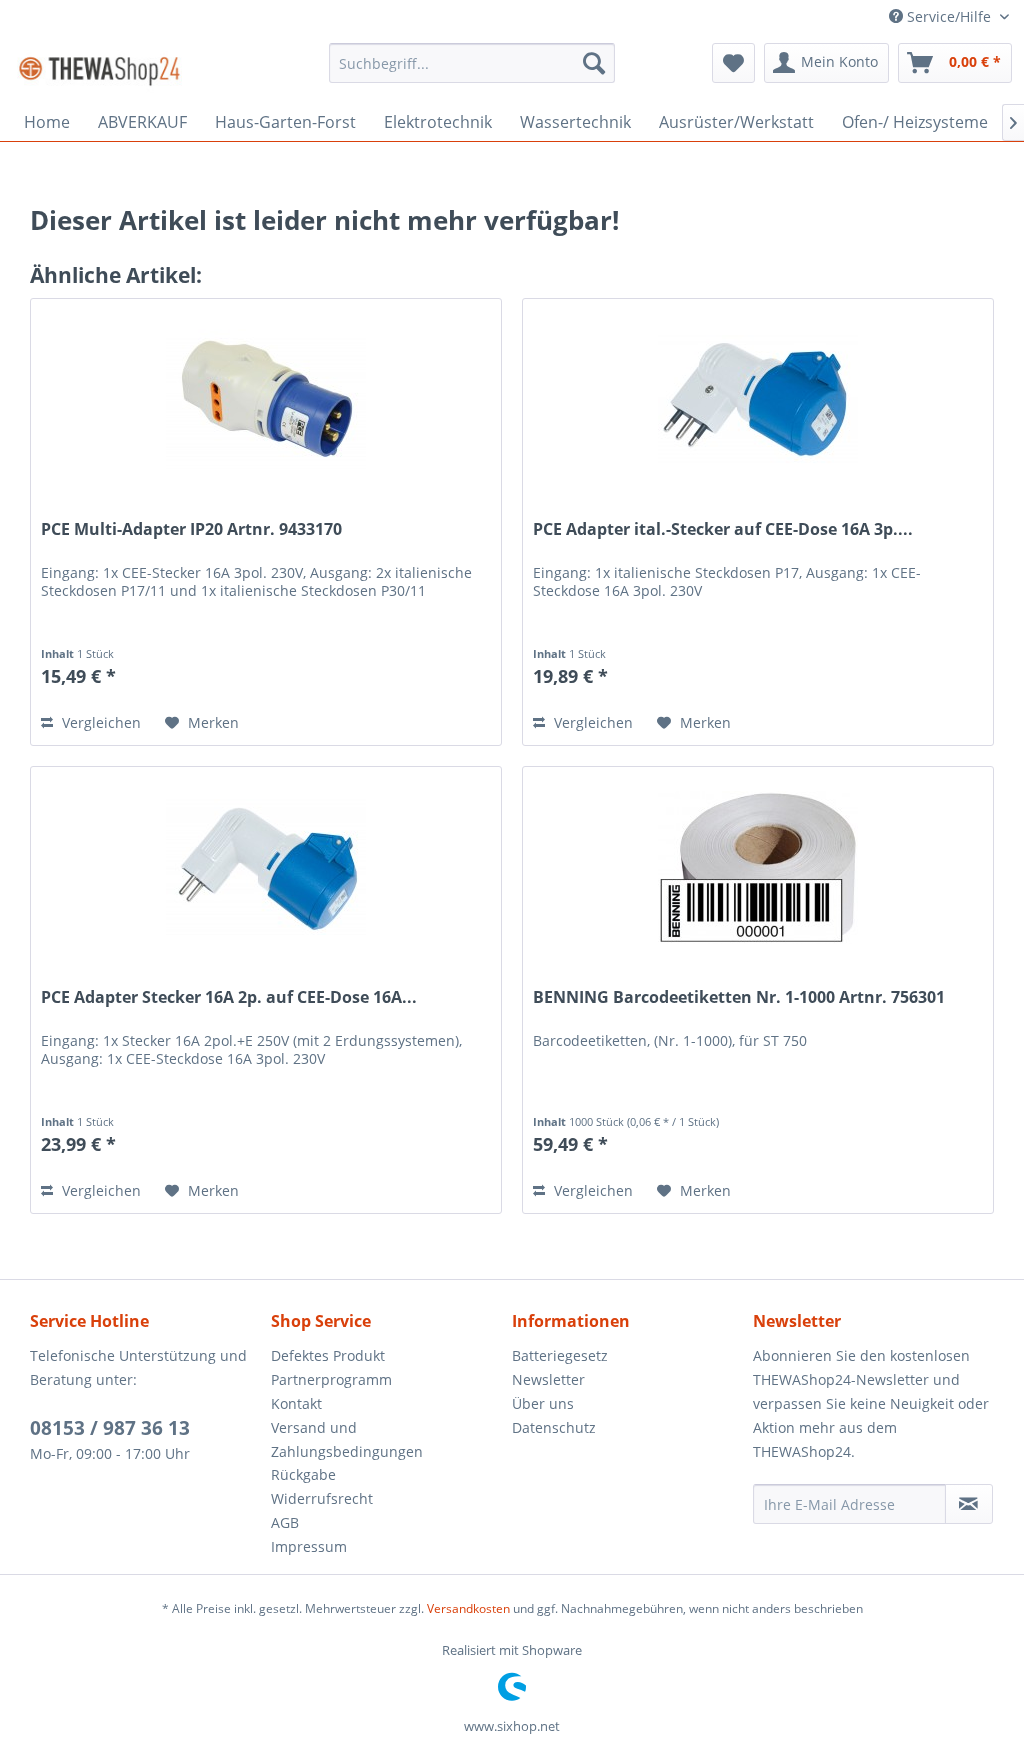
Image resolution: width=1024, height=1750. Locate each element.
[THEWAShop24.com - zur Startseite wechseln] (99, 68)
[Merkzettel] (733, 63)
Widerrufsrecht (322, 1498)
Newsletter (548, 1379)
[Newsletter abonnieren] (969, 1504)
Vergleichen (99, 722)
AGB (285, 1522)
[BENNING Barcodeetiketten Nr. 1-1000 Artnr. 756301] (758, 867)
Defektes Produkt (328, 1355)
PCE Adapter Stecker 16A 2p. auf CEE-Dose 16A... (229, 997)
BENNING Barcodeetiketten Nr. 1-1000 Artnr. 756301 (739, 997)
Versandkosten (468, 1608)
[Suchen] (594, 63)
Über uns (543, 1403)
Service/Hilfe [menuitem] (949, 16)
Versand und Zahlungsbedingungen (347, 1439)
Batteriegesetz (560, 1355)
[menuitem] (472, 63)
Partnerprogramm (331, 1379)
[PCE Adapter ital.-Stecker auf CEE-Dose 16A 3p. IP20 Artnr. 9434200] (758, 399)
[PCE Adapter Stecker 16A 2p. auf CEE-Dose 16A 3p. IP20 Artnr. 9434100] (266, 867)
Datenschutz (554, 1427)
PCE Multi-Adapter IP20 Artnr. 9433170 (191, 529)
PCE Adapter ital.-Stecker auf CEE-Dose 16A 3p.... (723, 529)
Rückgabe (303, 1474)
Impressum (309, 1546)
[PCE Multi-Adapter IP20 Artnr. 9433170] (266, 399)
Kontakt (296, 1403)
